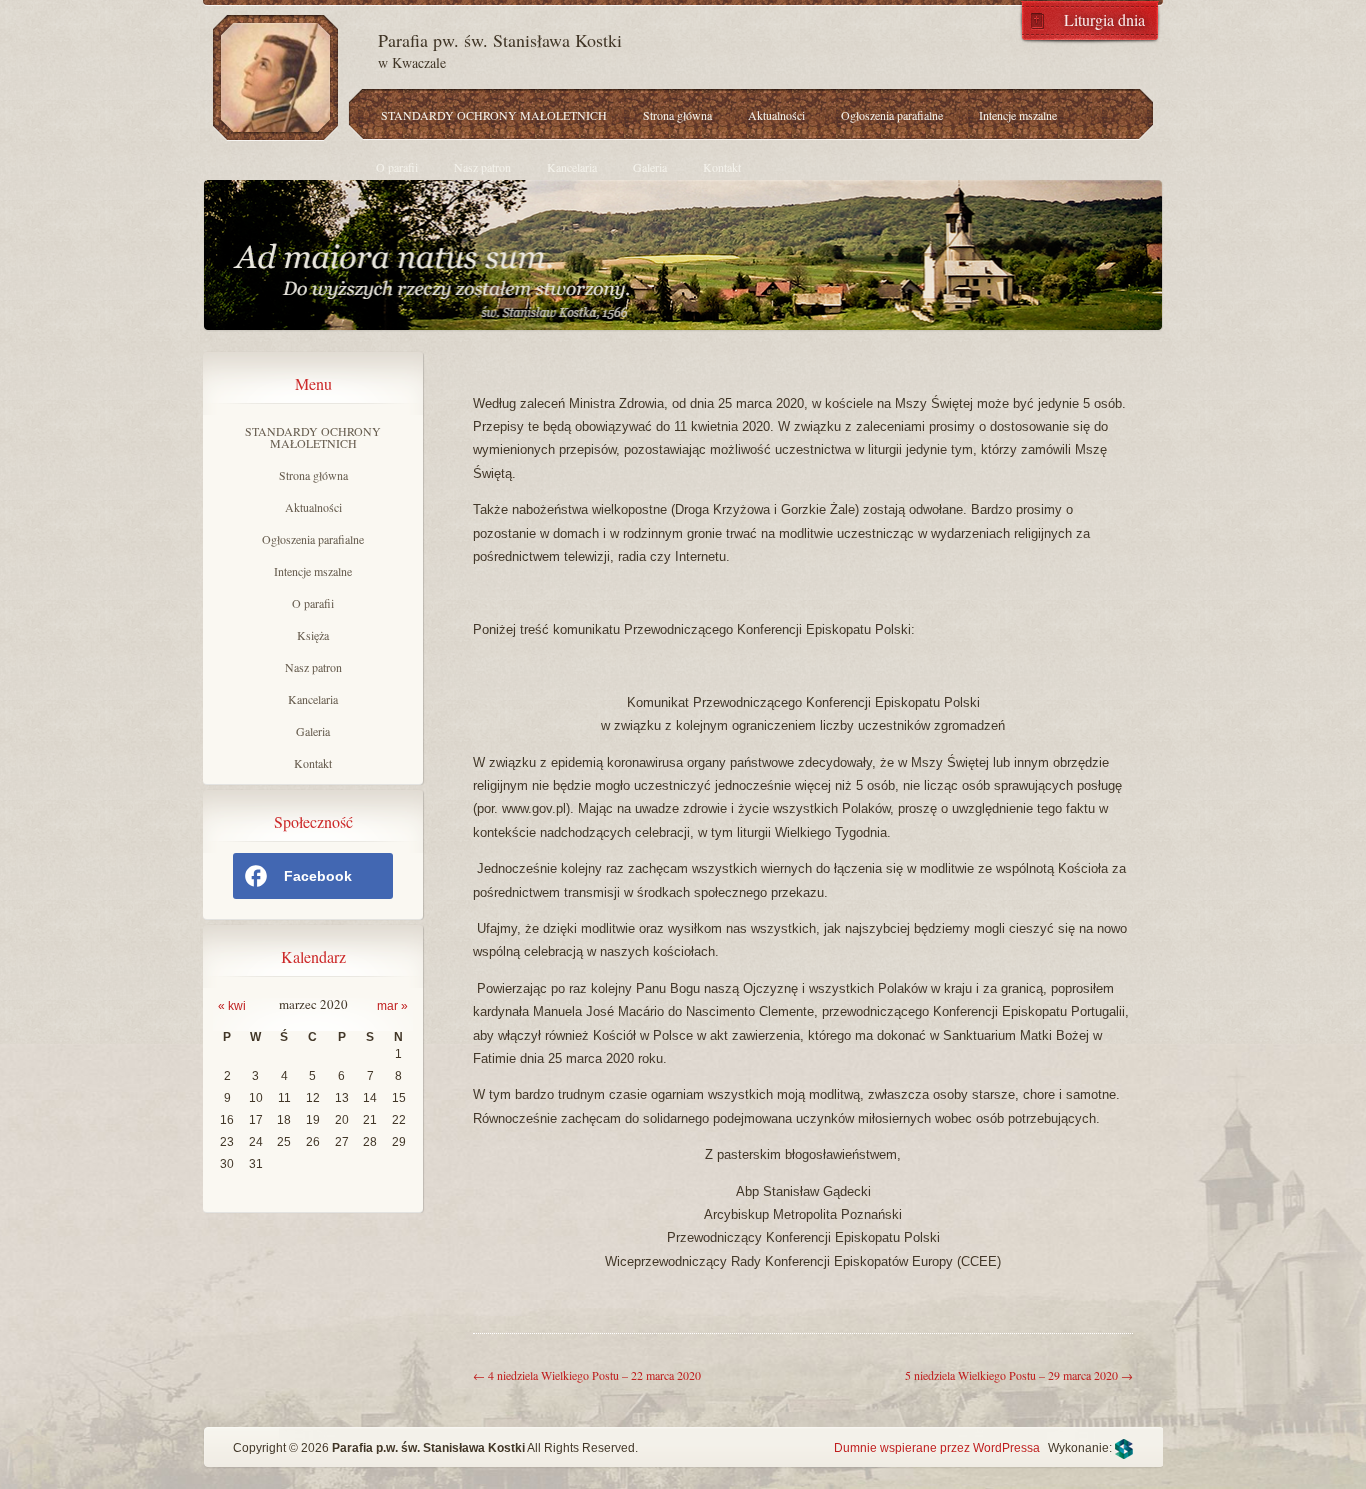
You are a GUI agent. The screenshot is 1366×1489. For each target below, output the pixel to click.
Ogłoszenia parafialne (892, 115)
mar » (392, 1006)
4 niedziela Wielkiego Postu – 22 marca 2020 (587, 1375)
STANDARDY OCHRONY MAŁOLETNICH (494, 115)
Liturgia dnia (1104, 18)
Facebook (318, 876)
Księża (313, 635)
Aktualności (776, 115)
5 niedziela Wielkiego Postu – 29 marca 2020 (1019, 1375)
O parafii (397, 167)
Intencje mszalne (1018, 115)
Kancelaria (572, 167)
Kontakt (722, 167)
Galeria (650, 167)
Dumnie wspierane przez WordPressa (937, 1448)
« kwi (232, 1006)
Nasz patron (482, 167)
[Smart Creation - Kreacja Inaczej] (1124, 1448)
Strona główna (677, 115)
